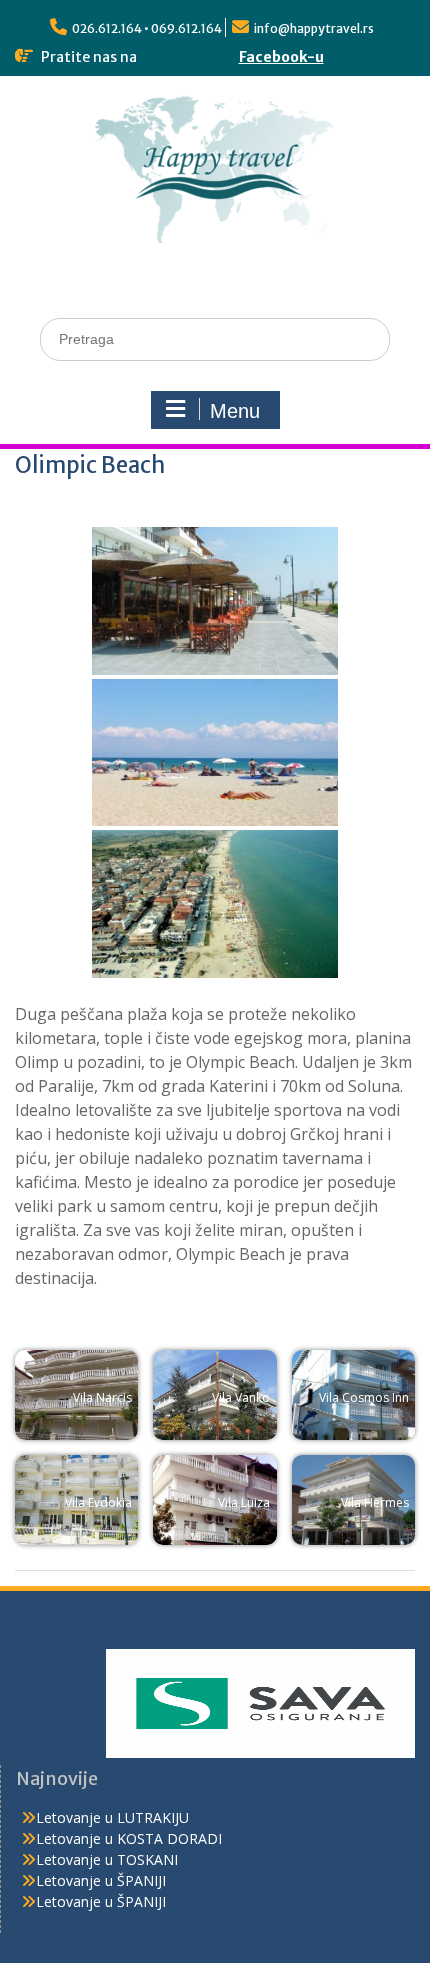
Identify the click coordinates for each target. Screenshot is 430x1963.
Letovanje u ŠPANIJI (101, 1880)
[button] (76, 1395)
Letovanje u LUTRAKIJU (112, 1817)
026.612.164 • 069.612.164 (147, 28)
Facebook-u (281, 57)
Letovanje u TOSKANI (107, 1859)
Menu (235, 411)
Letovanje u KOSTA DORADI (129, 1838)
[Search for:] (215, 338)
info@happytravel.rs (314, 28)
